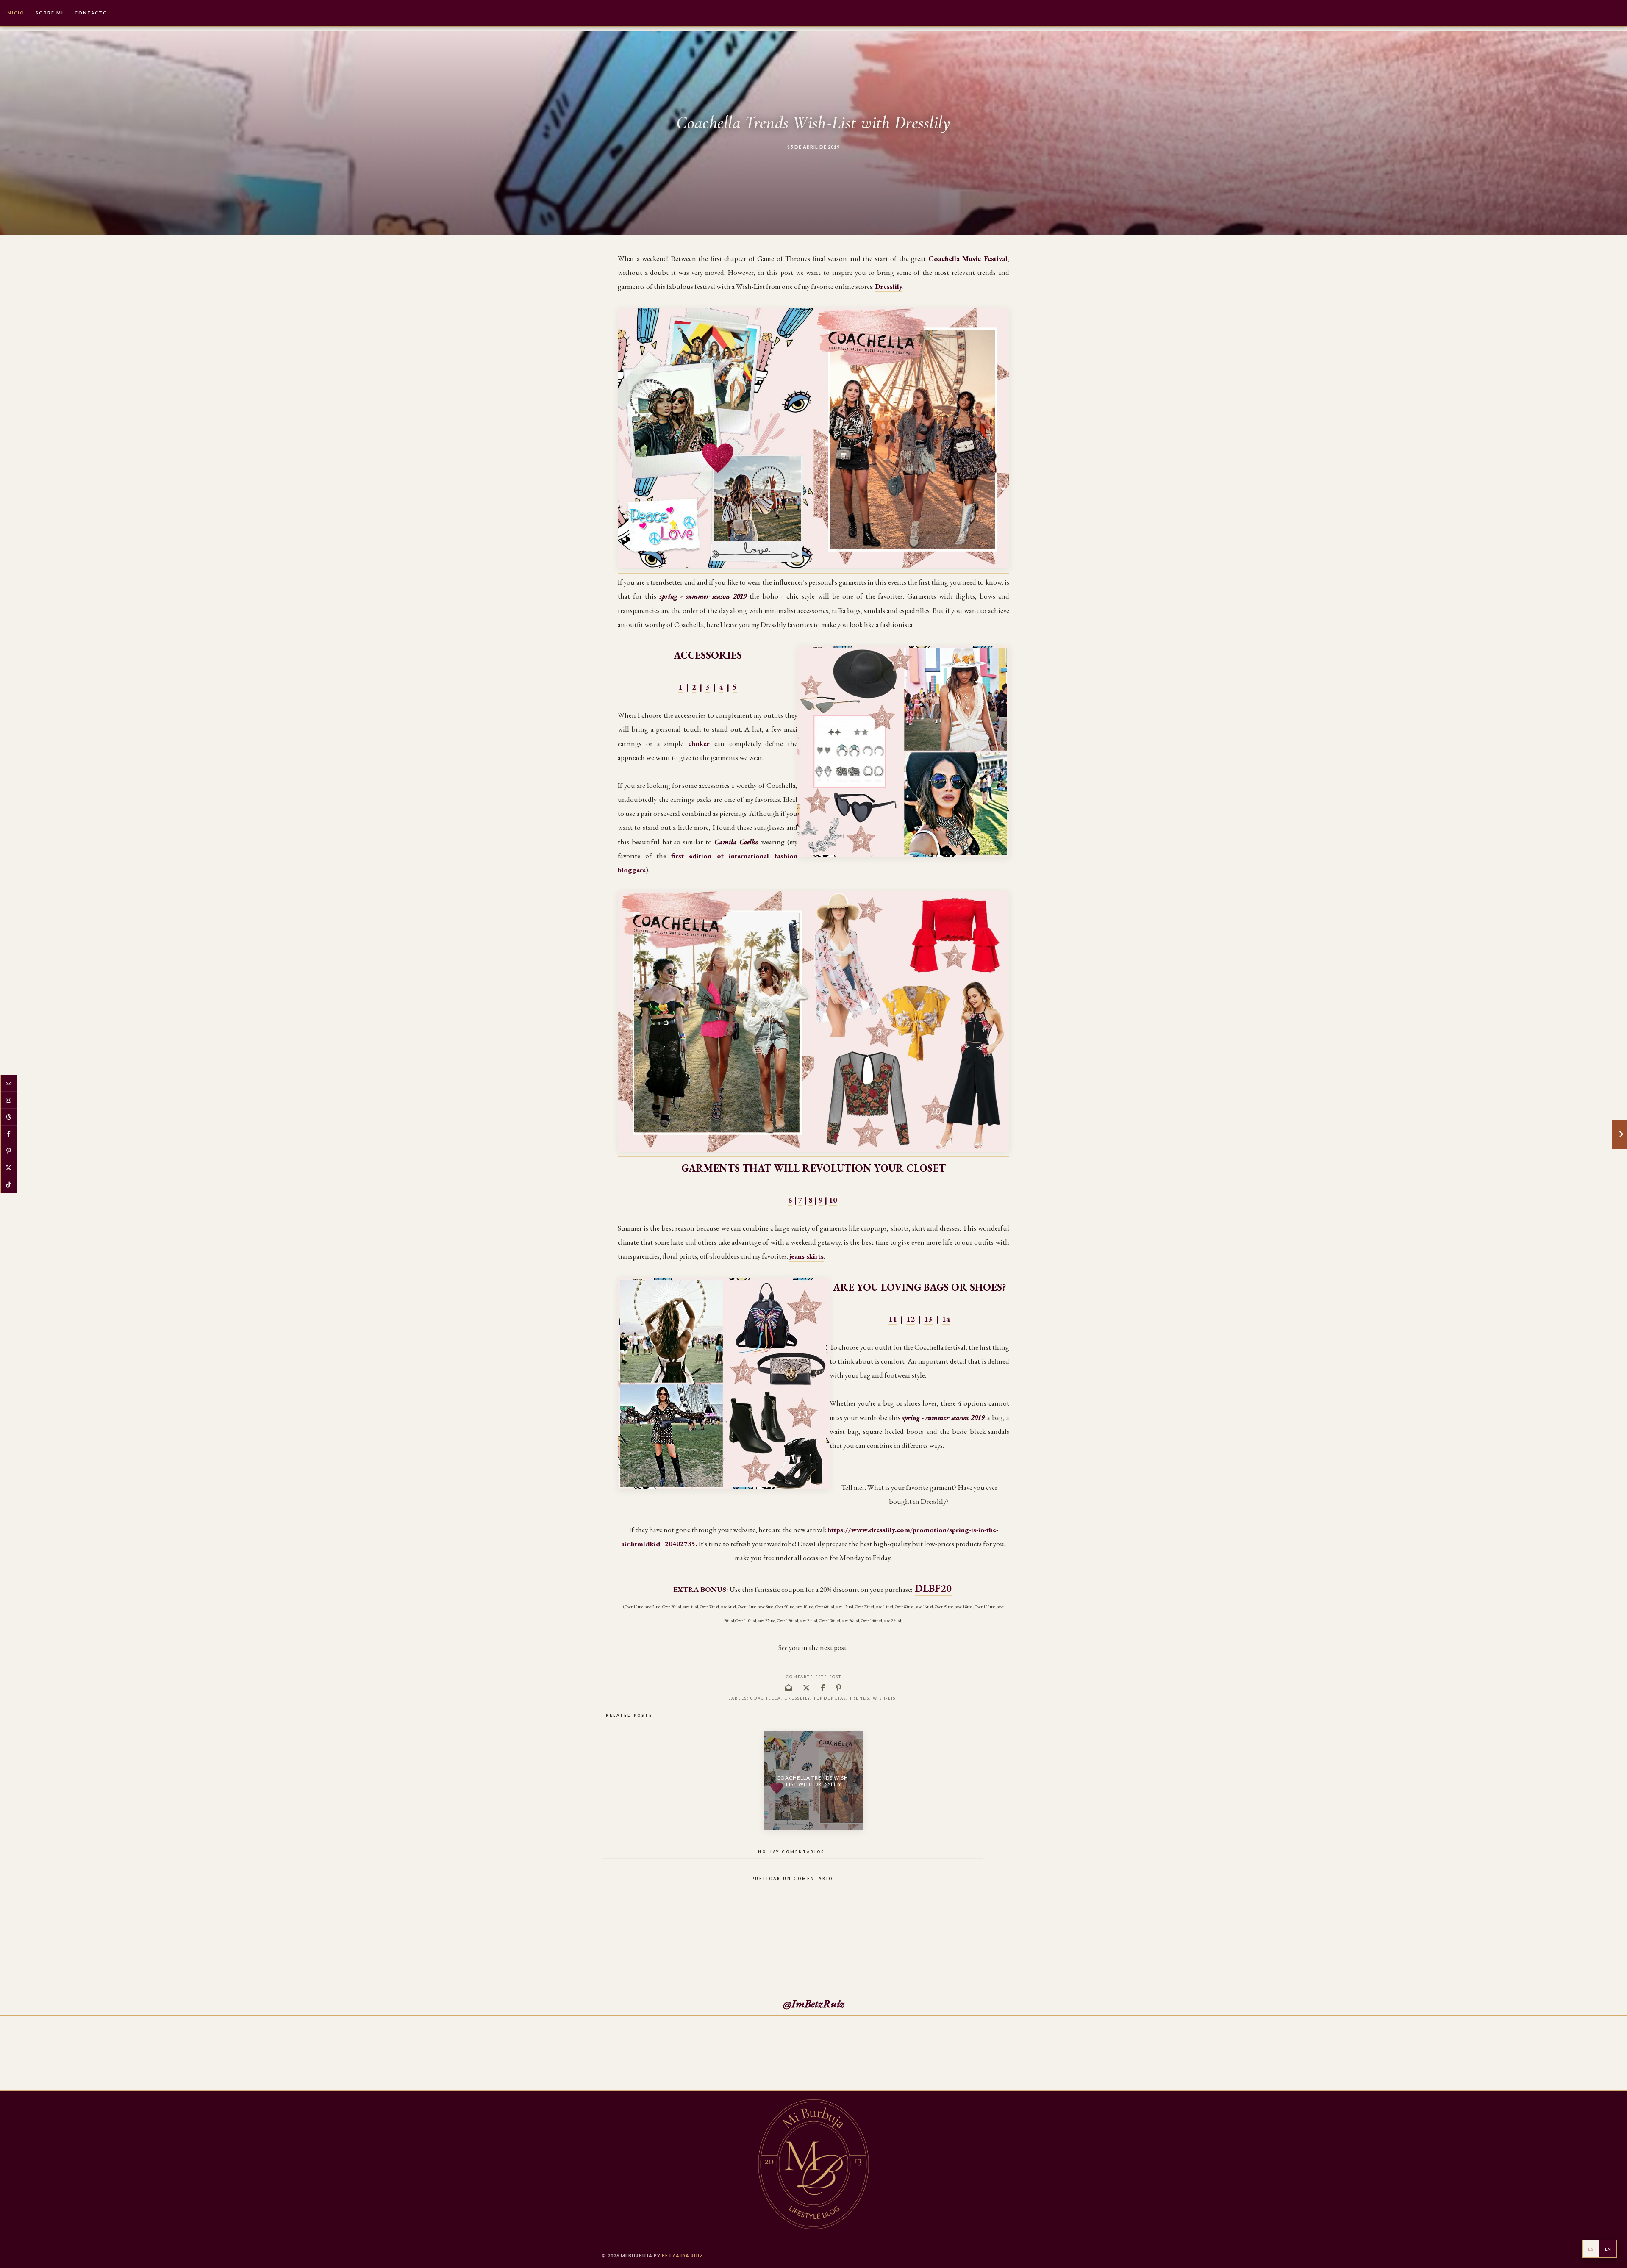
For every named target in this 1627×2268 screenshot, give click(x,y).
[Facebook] (8, 1134)
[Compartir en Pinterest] (839, 1687)
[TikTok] (8, 1185)
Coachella (766, 1698)
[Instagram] (8, 1100)
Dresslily (797, 1698)
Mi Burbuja (637, 2256)
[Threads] (8, 1117)
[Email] (8, 1083)
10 (833, 1200)
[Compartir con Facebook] (823, 1687)
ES (1591, 2249)
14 (946, 1319)
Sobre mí (50, 13)
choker (699, 743)
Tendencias (830, 1698)
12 (911, 1319)
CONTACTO (91, 13)
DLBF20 (933, 1588)
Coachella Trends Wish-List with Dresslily (813, 1781)
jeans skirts (807, 1256)
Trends (859, 1698)
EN (1608, 2249)
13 (928, 1319)
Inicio (15, 13)
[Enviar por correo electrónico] (789, 1687)
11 (893, 1319)
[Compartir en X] (807, 1687)
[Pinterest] (8, 1151)
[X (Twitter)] (8, 1168)
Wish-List (886, 1698)
